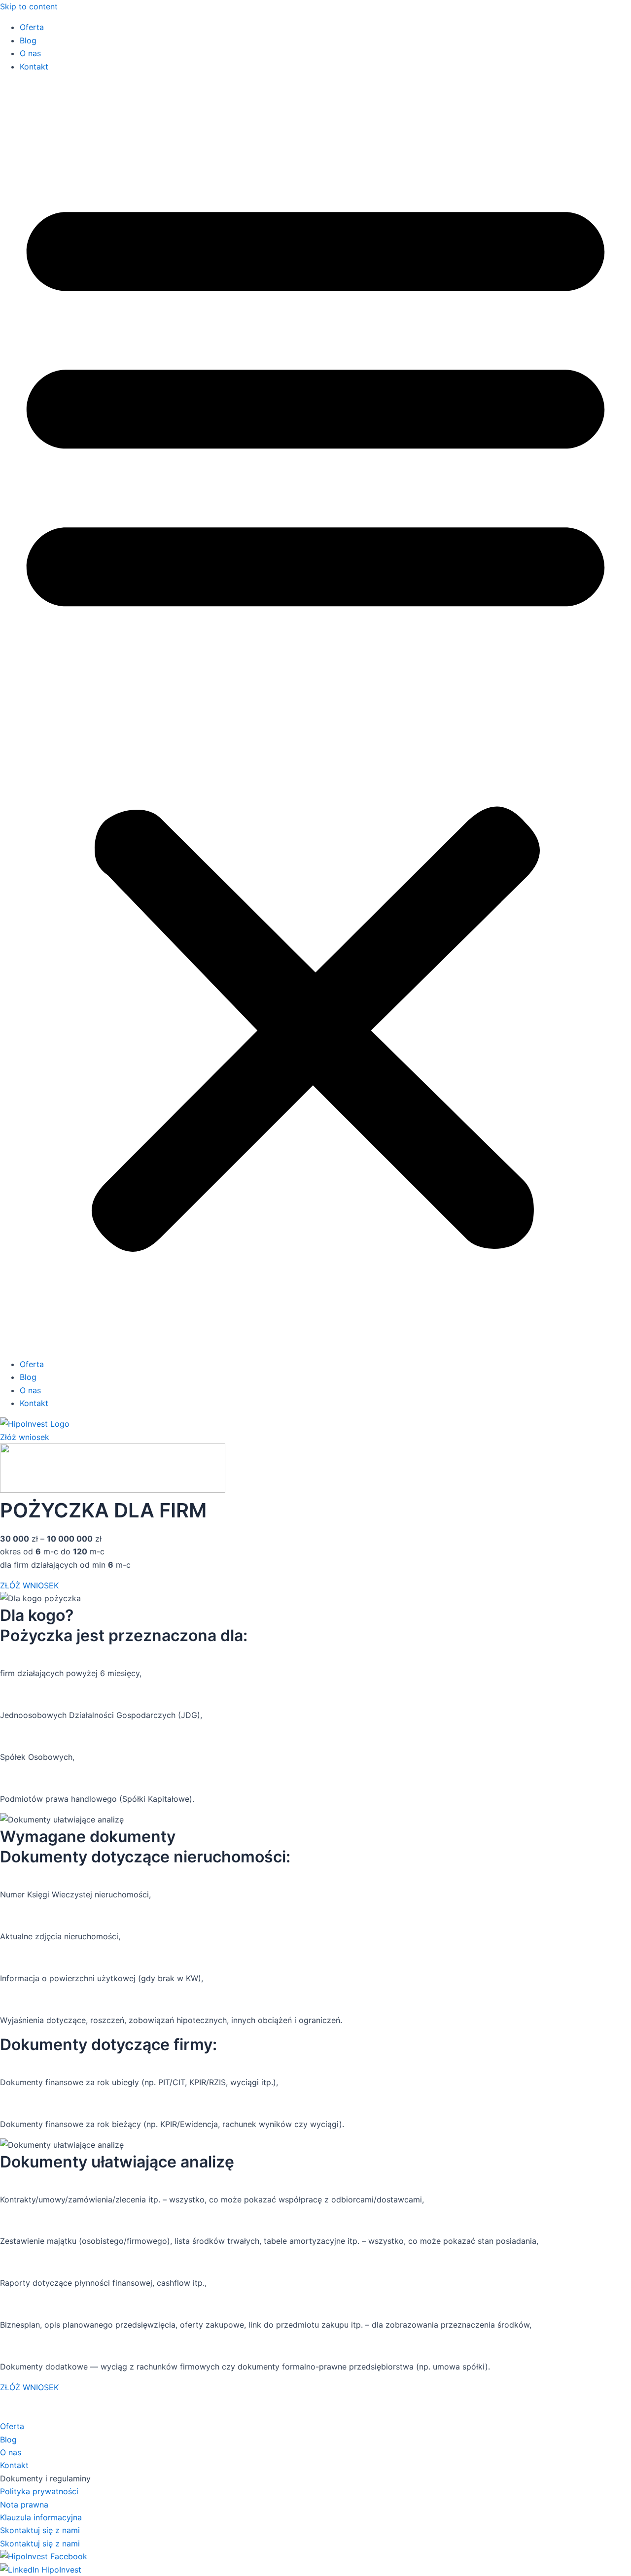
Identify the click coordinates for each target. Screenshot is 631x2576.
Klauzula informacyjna (41, 2517)
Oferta (32, 27)
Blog (28, 40)
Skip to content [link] (29, 6)
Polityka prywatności (39, 2491)
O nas (30, 53)
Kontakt (34, 67)
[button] (315, 715)
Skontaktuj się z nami (40, 2530)
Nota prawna (24, 2505)
